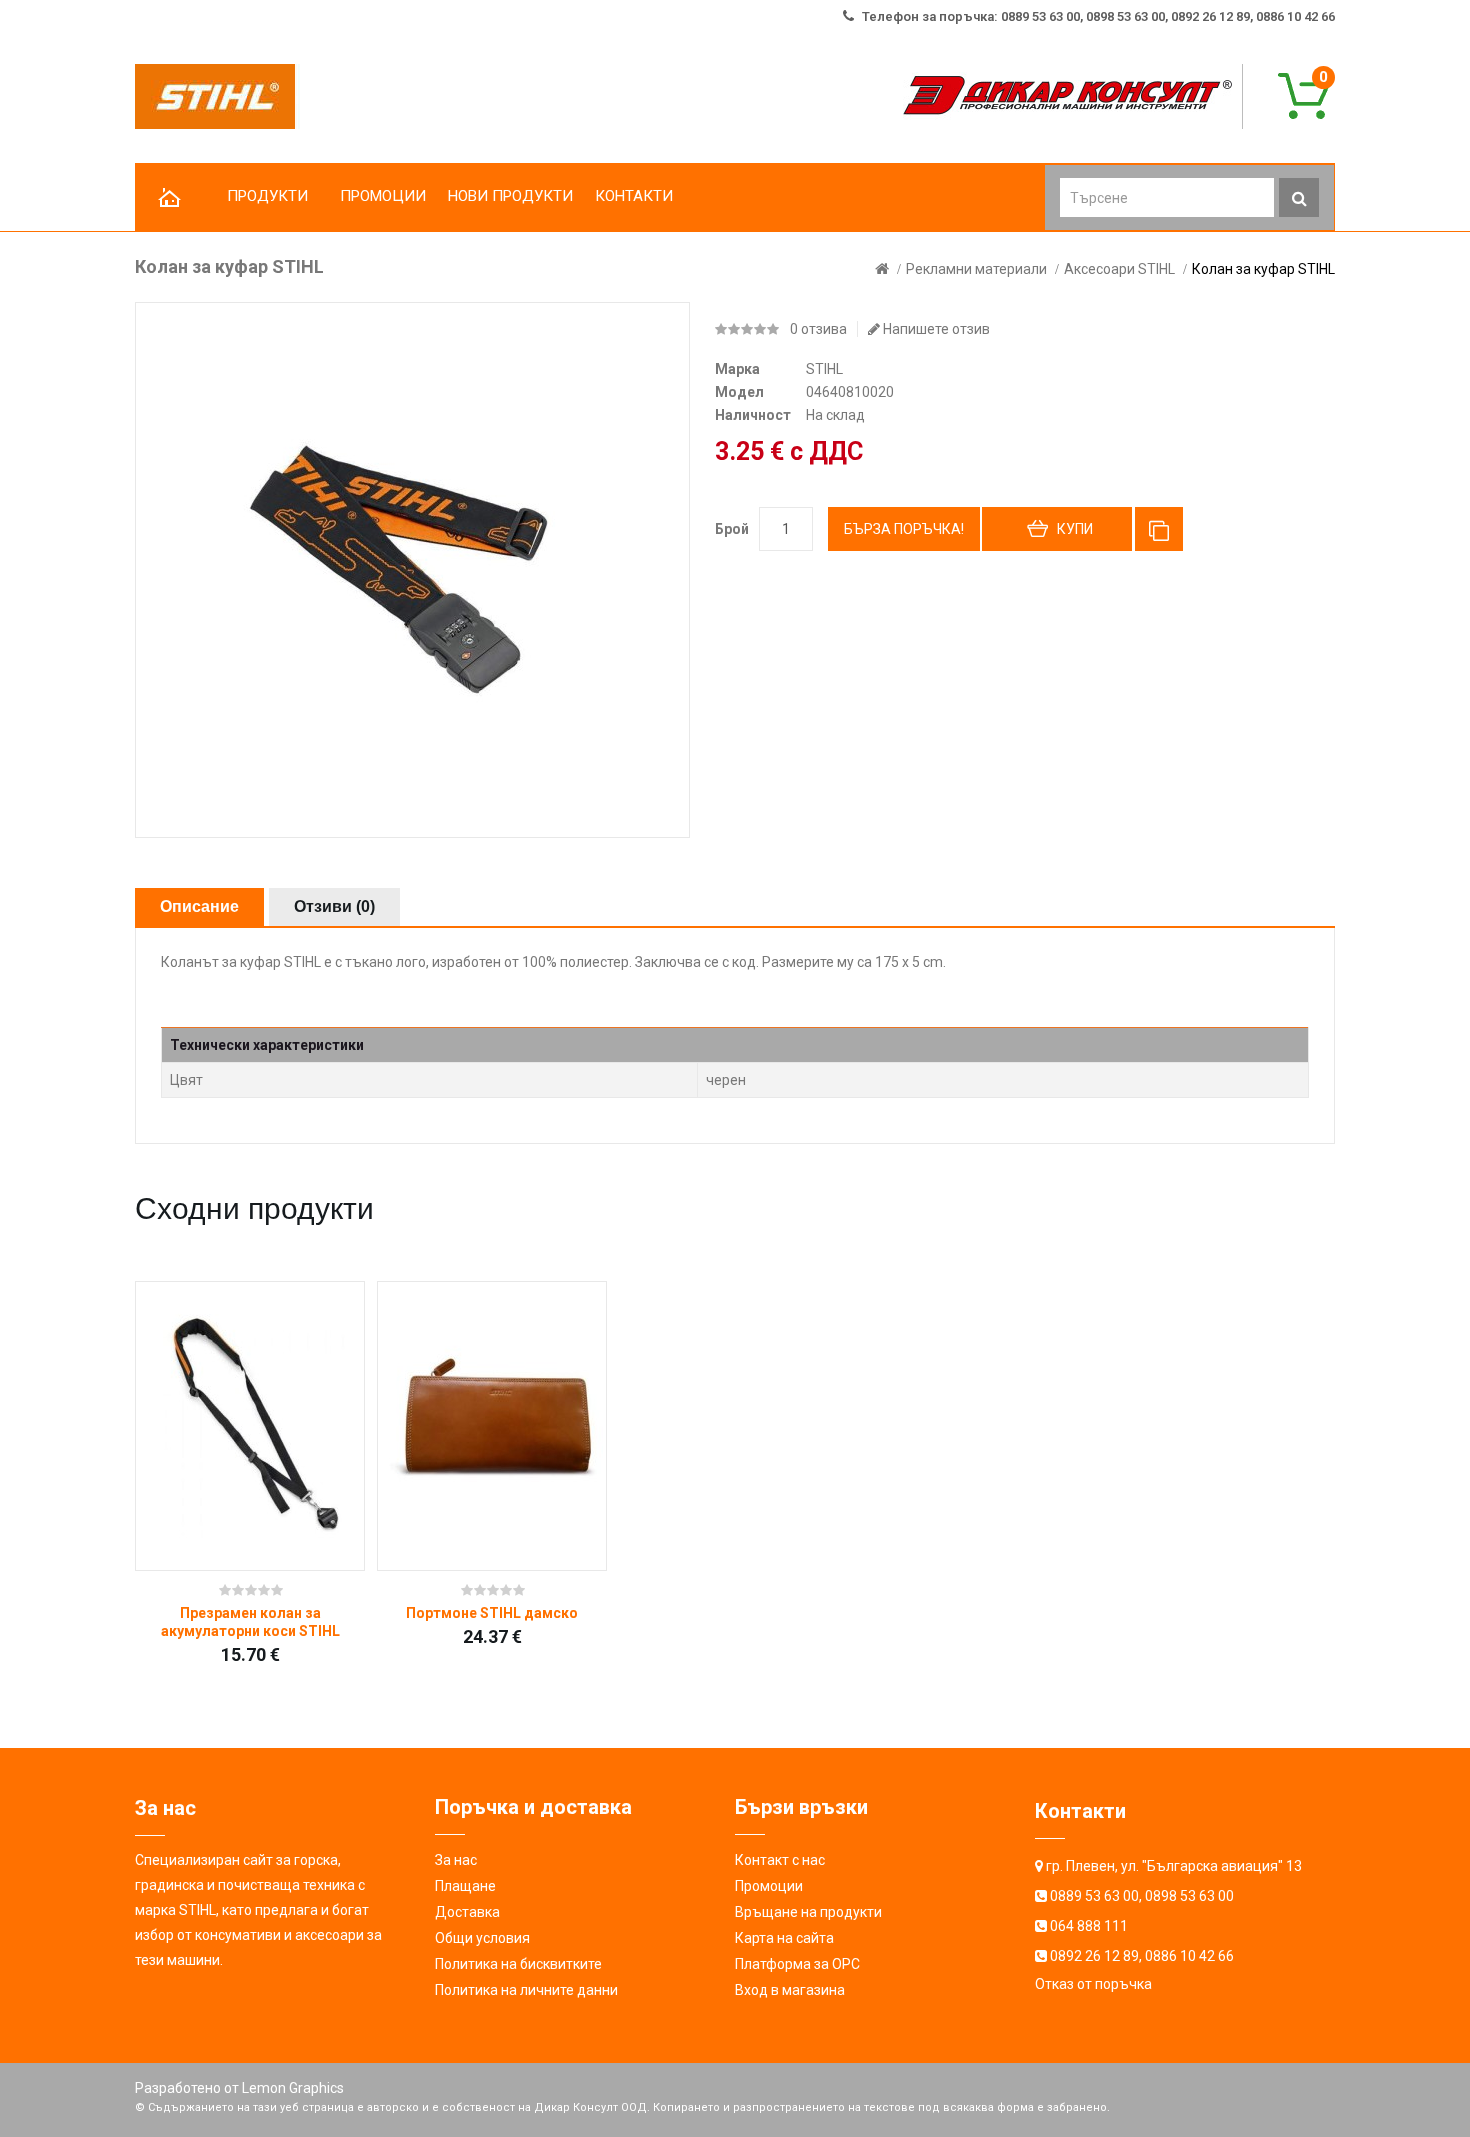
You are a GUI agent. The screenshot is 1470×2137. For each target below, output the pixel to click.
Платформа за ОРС (797, 1964)
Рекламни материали (976, 269)
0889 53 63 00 (1094, 1896)
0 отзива (818, 329)
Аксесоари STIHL (1119, 269)
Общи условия (482, 1938)
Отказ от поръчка (1093, 1984)
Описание (199, 906)
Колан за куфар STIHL (1263, 269)
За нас (456, 1860)
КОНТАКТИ (634, 196)
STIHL (824, 369)
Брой (732, 529)
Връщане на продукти (808, 1912)
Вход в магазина (790, 1990)
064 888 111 (1089, 1926)
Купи (1075, 529)
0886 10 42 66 (1189, 1956)
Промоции (769, 1886)
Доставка (467, 1912)
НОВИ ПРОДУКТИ (510, 196)
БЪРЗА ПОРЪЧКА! (904, 529)
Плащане (465, 1886)
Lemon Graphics (293, 2088)
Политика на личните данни (526, 1990)
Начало (170, 198)
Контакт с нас (780, 1860)
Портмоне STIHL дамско (492, 1613)
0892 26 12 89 (1094, 1956)
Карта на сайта (784, 1938)
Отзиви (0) (334, 906)
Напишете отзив (935, 329)
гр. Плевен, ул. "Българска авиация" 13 (1174, 1866)
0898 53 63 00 (1189, 1896)
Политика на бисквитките (518, 1964)
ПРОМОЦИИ (383, 196)
